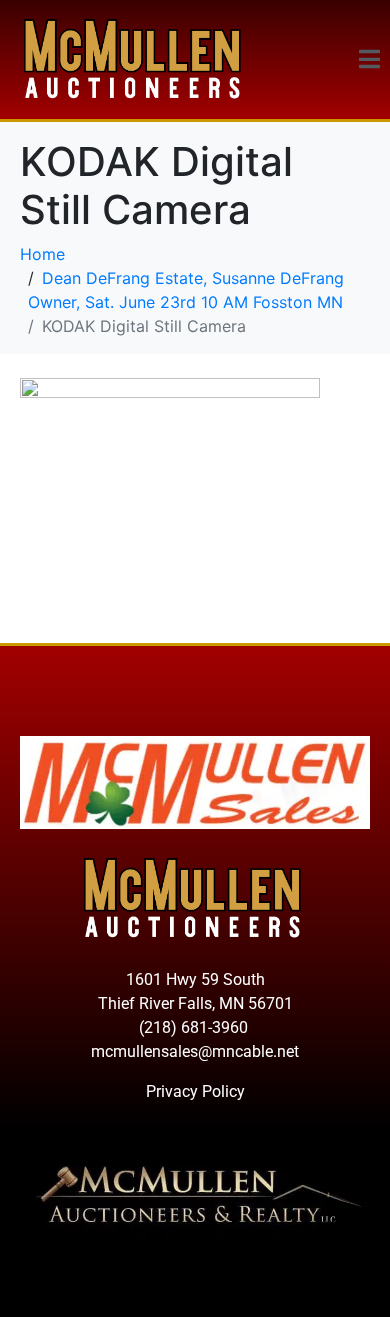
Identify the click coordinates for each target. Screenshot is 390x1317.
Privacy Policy (195, 1091)
